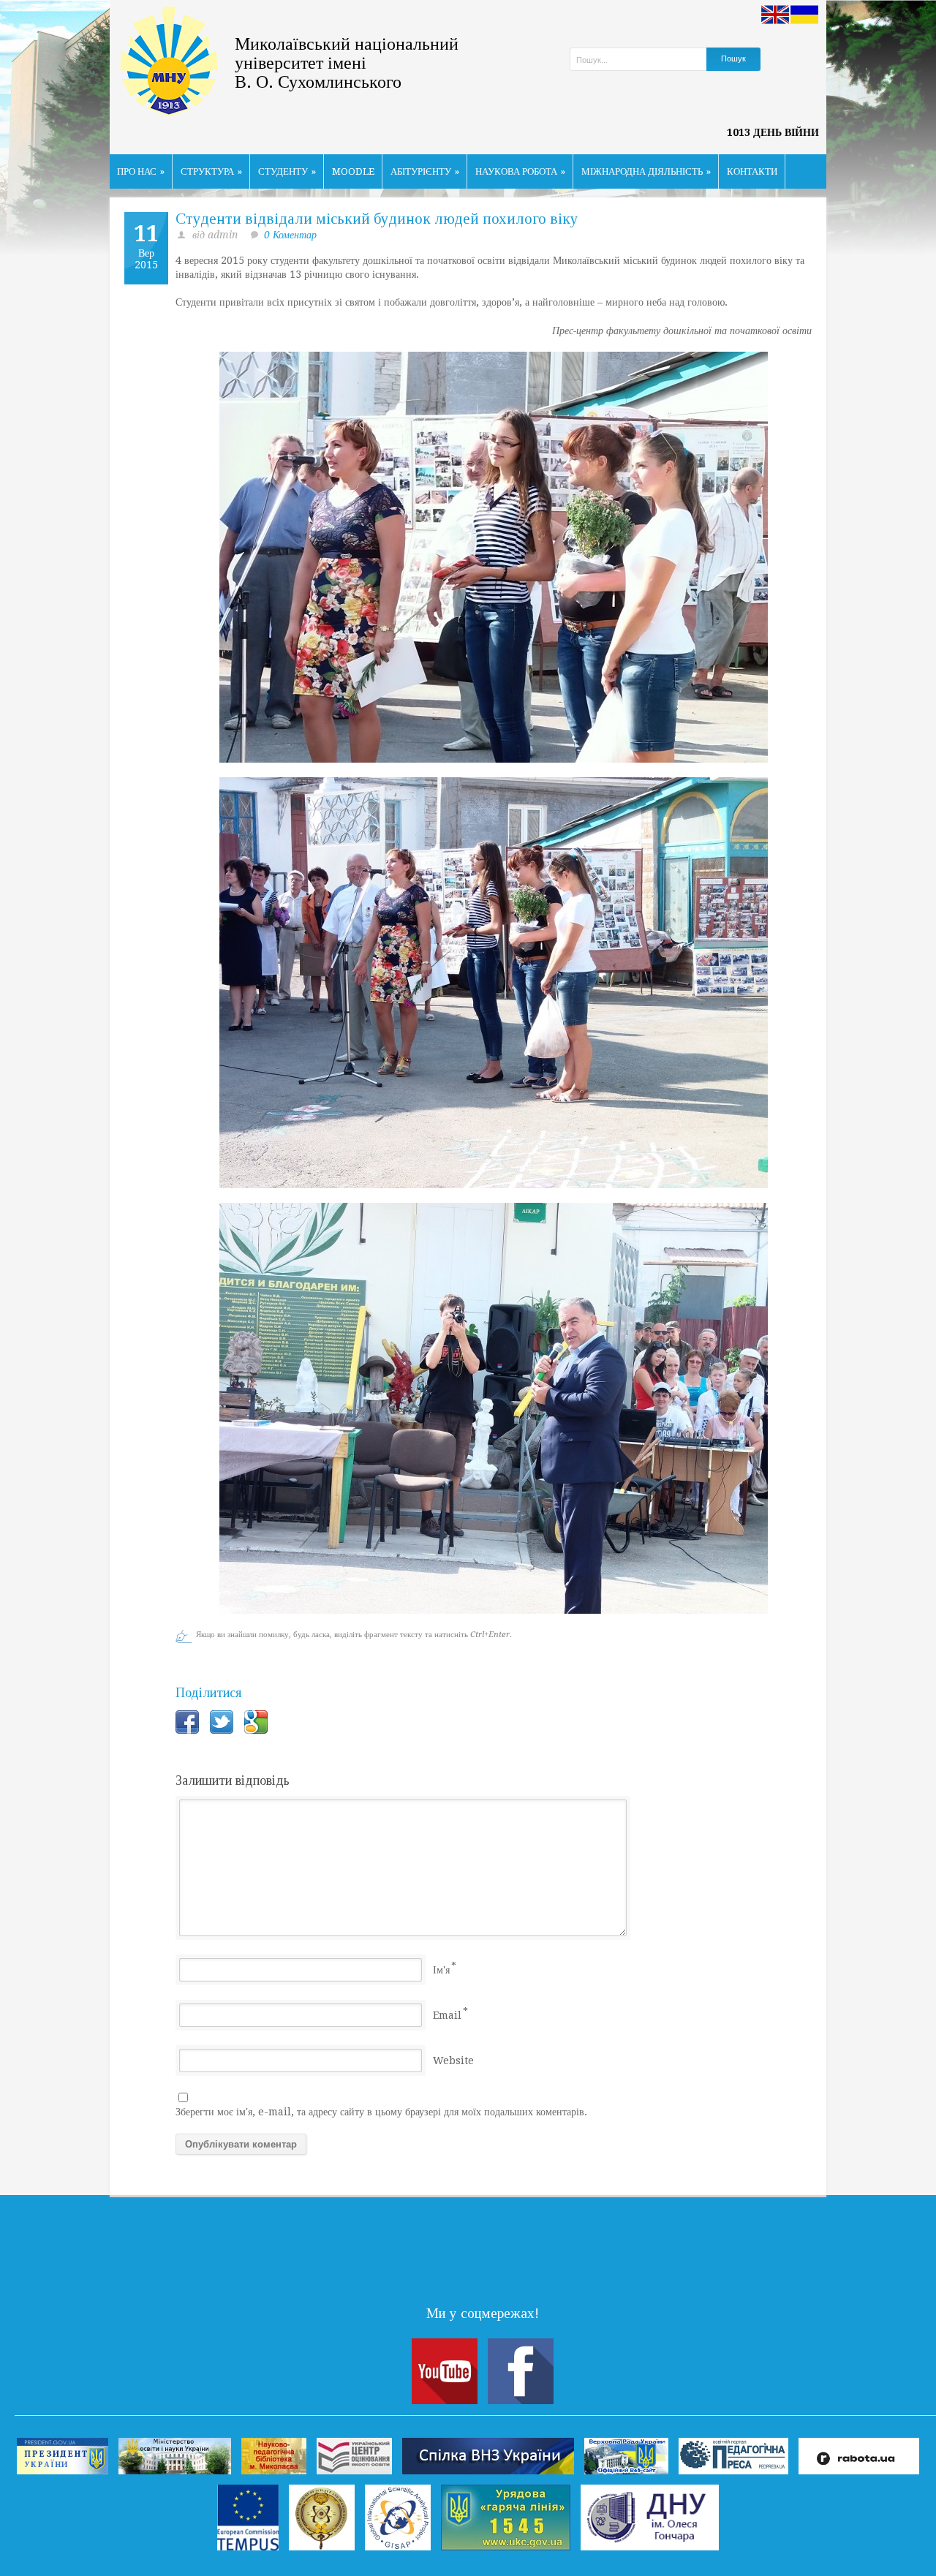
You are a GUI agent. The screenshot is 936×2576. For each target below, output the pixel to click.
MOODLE (353, 171)
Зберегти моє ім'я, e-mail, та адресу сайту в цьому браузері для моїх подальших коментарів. (381, 2112)
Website (453, 2061)
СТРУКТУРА (211, 171)
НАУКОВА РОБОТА (520, 171)
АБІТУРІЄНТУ (425, 171)
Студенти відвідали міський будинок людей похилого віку (377, 219)
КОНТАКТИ (752, 171)
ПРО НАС (141, 171)
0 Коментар (290, 235)
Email (447, 2015)
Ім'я (441, 1970)
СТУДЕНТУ (287, 171)
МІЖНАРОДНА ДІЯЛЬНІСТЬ (646, 171)
